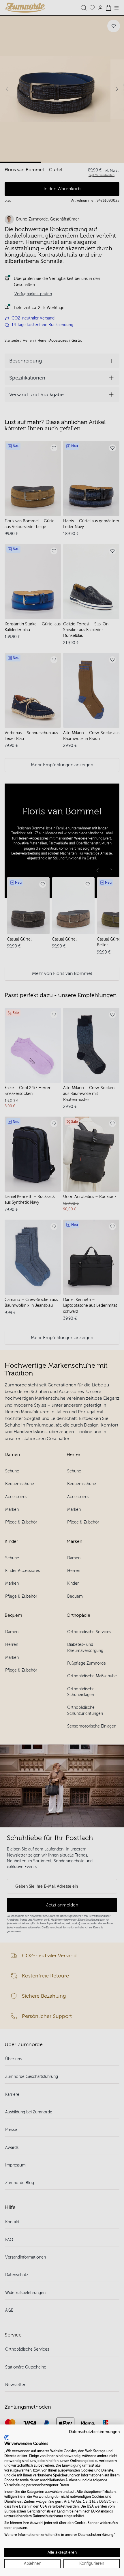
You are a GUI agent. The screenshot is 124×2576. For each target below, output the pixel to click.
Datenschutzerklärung (96, 2535)
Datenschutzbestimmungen (94, 2432)
